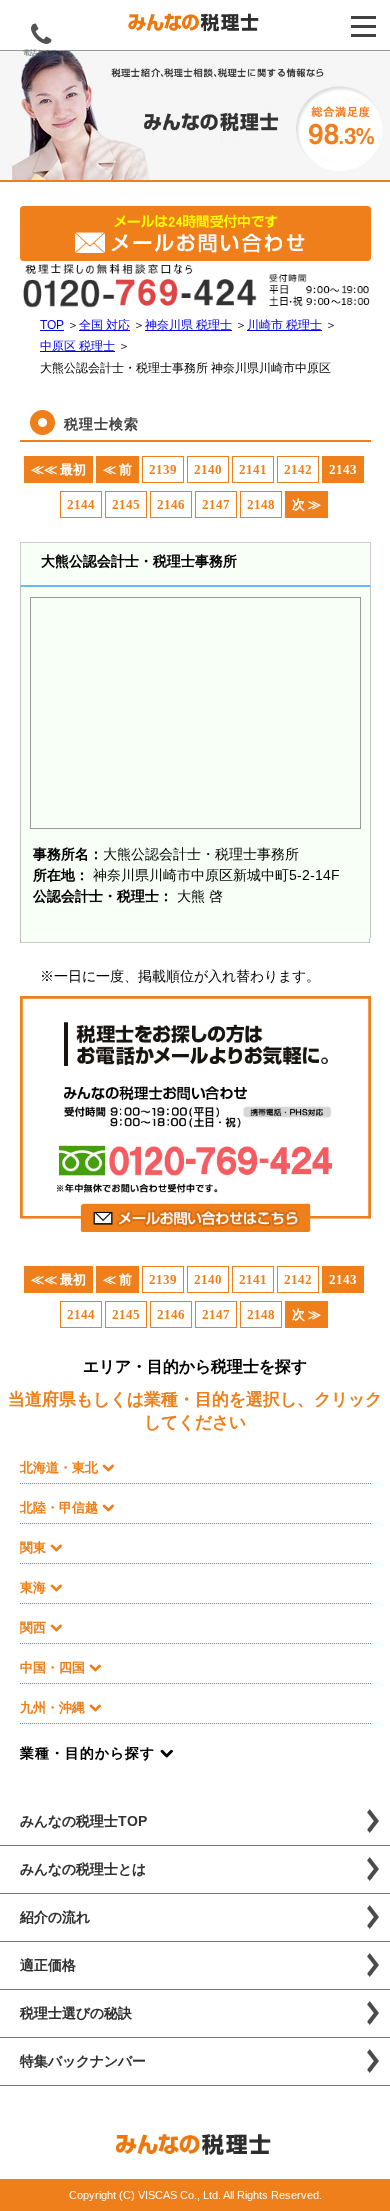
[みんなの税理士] (195, 27)
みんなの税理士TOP (83, 1821)
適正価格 (48, 1965)
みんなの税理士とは (83, 1869)
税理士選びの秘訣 (76, 2013)
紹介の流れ (55, 1917)
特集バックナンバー (83, 2061)
